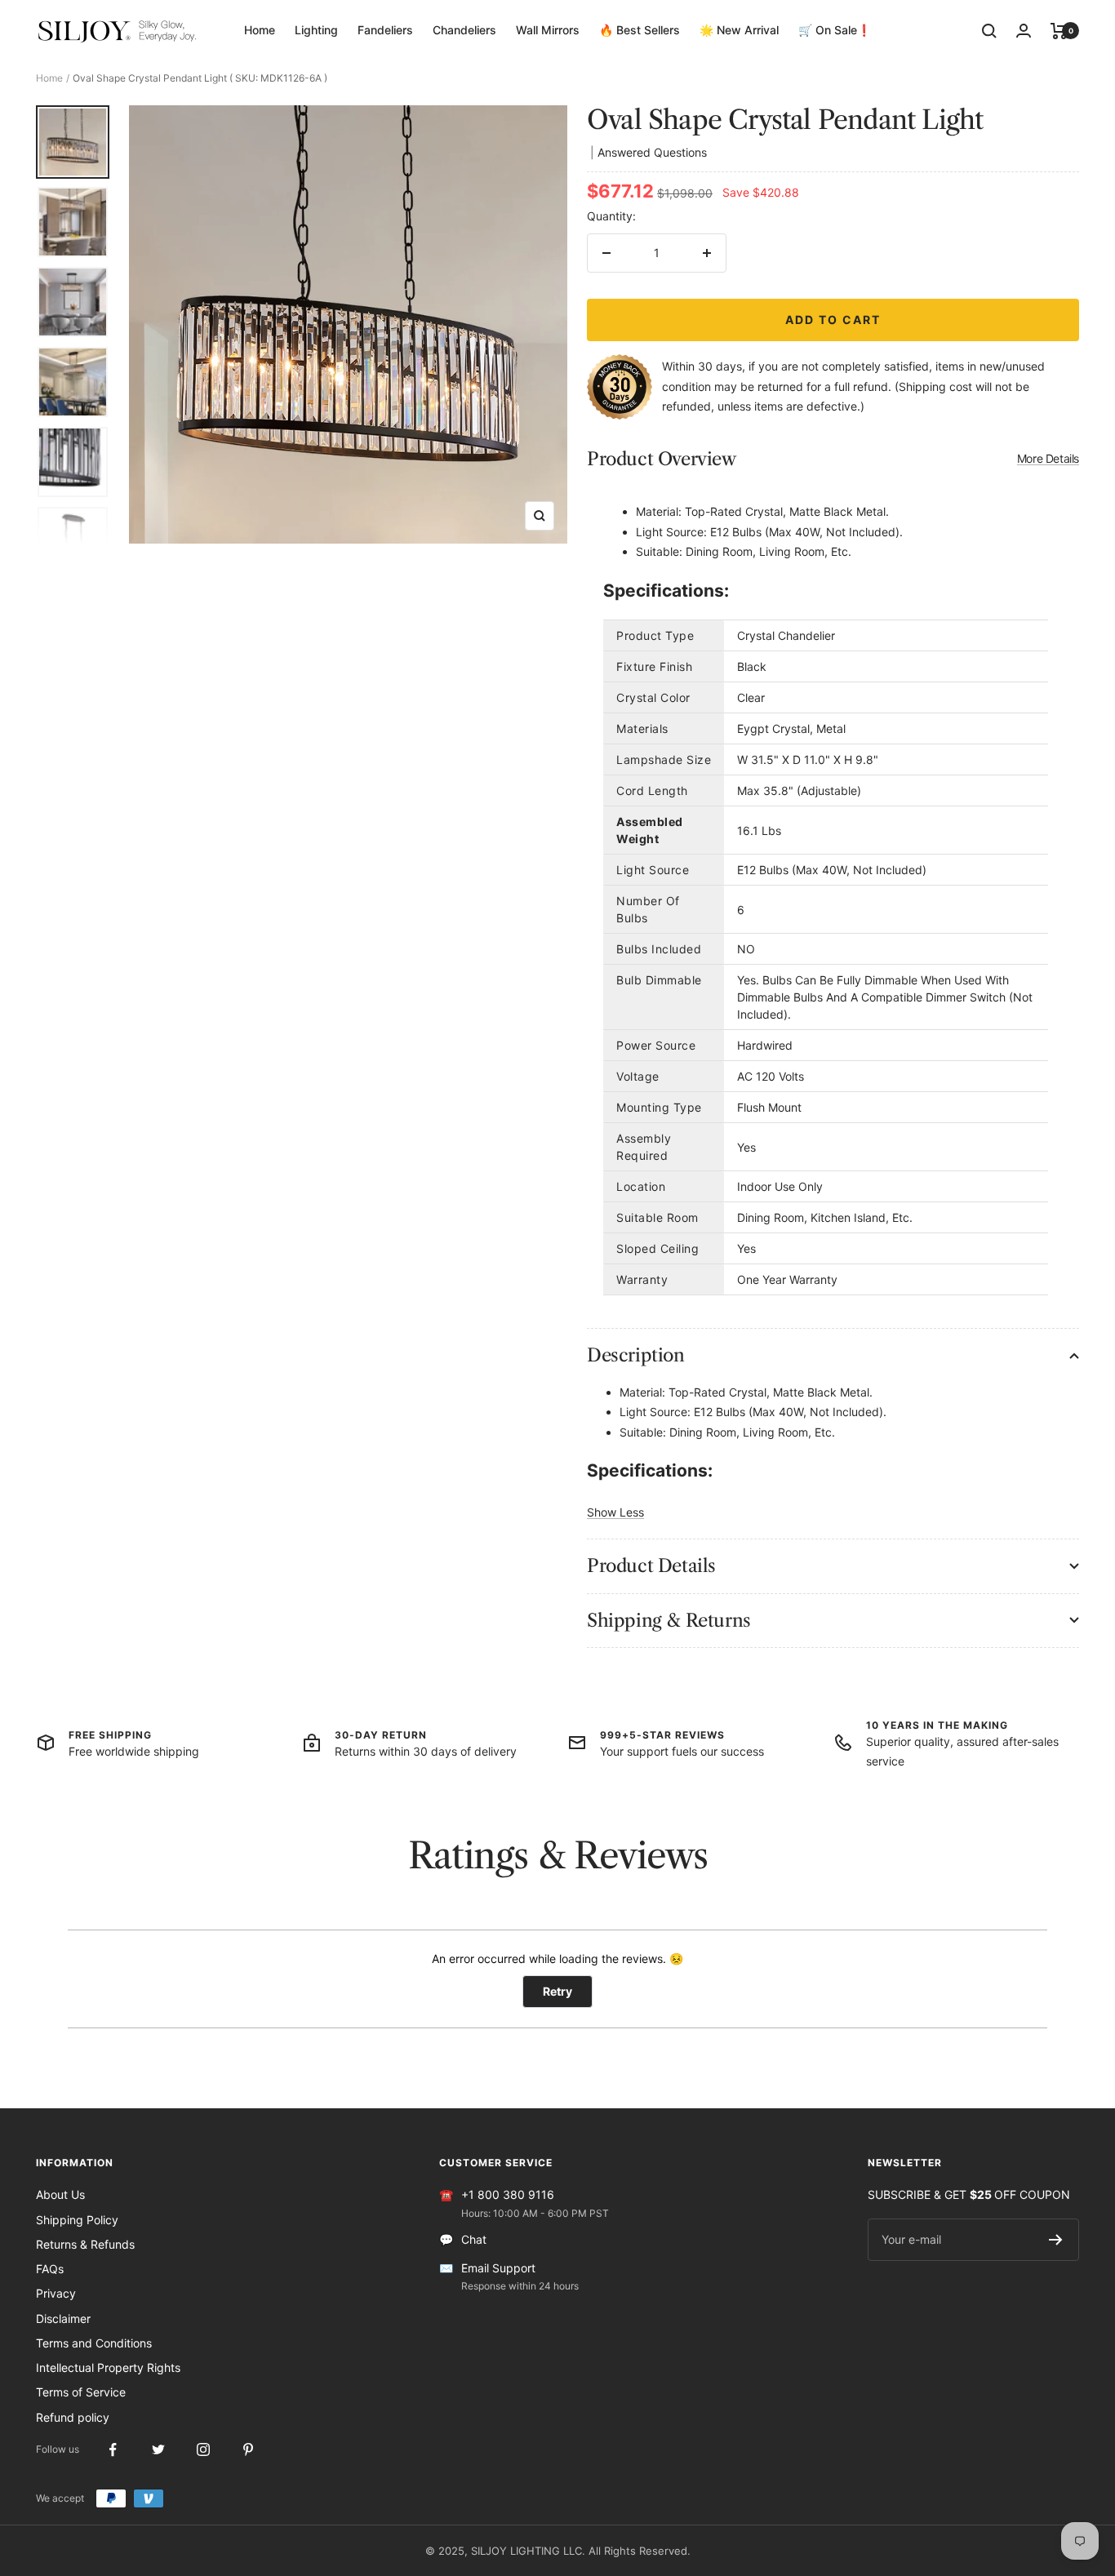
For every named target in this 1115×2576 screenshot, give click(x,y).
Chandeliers (464, 30)
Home (260, 30)
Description (636, 1355)
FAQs (50, 2269)
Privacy (56, 2293)
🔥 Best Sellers (640, 30)
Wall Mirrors (548, 30)
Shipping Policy (77, 2220)
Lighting (316, 30)
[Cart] (1059, 31)
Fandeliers (385, 30)
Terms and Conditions (94, 2343)
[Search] (989, 31)
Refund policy (73, 2417)
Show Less (615, 1512)
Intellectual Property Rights (108, 2367)
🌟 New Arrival (739, 30)
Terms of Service (81, 2392)
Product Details (651, 1566)
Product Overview (833, 459)
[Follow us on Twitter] (158, 2450)
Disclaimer (63, 2318)
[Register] (1056, 2240)
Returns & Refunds (85, 2244)
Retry (557, 1991)
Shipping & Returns (669, 1621)
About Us (60, 2194)
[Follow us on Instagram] (203, 2450)
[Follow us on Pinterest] (248, 2450)
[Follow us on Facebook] (113, 2450)
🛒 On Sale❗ (835, 30)
